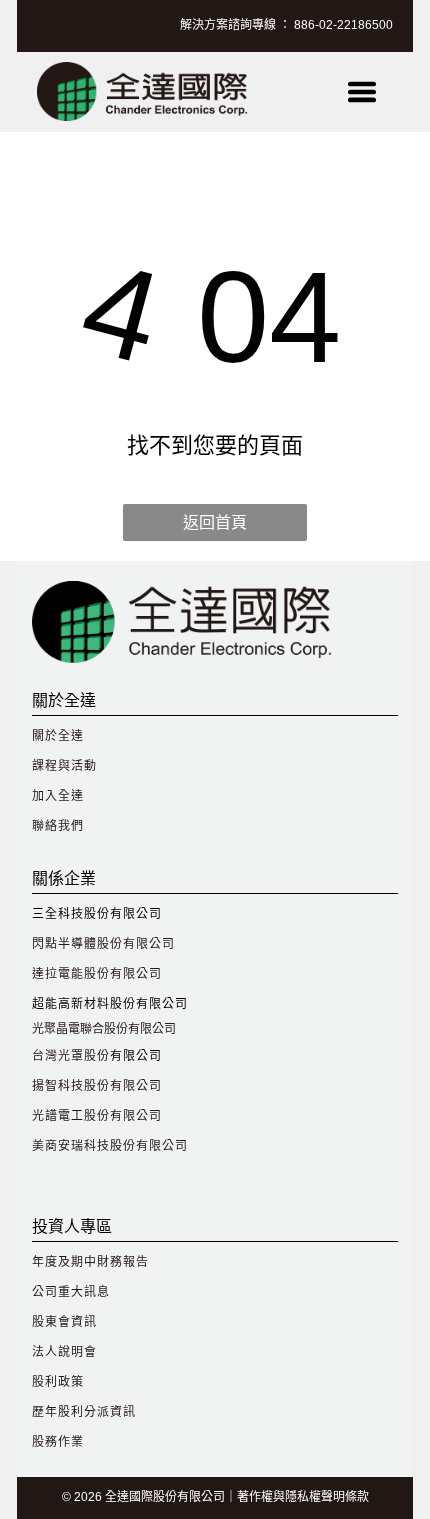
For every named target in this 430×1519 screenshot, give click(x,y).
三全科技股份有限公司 (97, 914)
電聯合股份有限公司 (122, 1029)
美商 (45, 1146)
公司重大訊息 (71, 1292)
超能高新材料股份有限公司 (110, 1004)
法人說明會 (64, 1352)
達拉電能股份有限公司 (97, 974)
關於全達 (58, 736)
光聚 (44, 1029)
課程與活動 (64, 766)
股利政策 (58, 1382)
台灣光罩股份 (71, 1056)
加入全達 (58, 796)
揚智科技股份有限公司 (97, 1086)
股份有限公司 (149, 1146)
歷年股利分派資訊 (84, 1412)
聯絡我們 (58, 826)
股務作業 (58, 1442)
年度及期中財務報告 (90, 1262)
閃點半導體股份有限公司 (103, 944)
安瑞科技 (84, 1146)
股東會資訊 (64, 1322)
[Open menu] (362, 92)
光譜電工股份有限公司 (97, 1116)
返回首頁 (215, 522)
